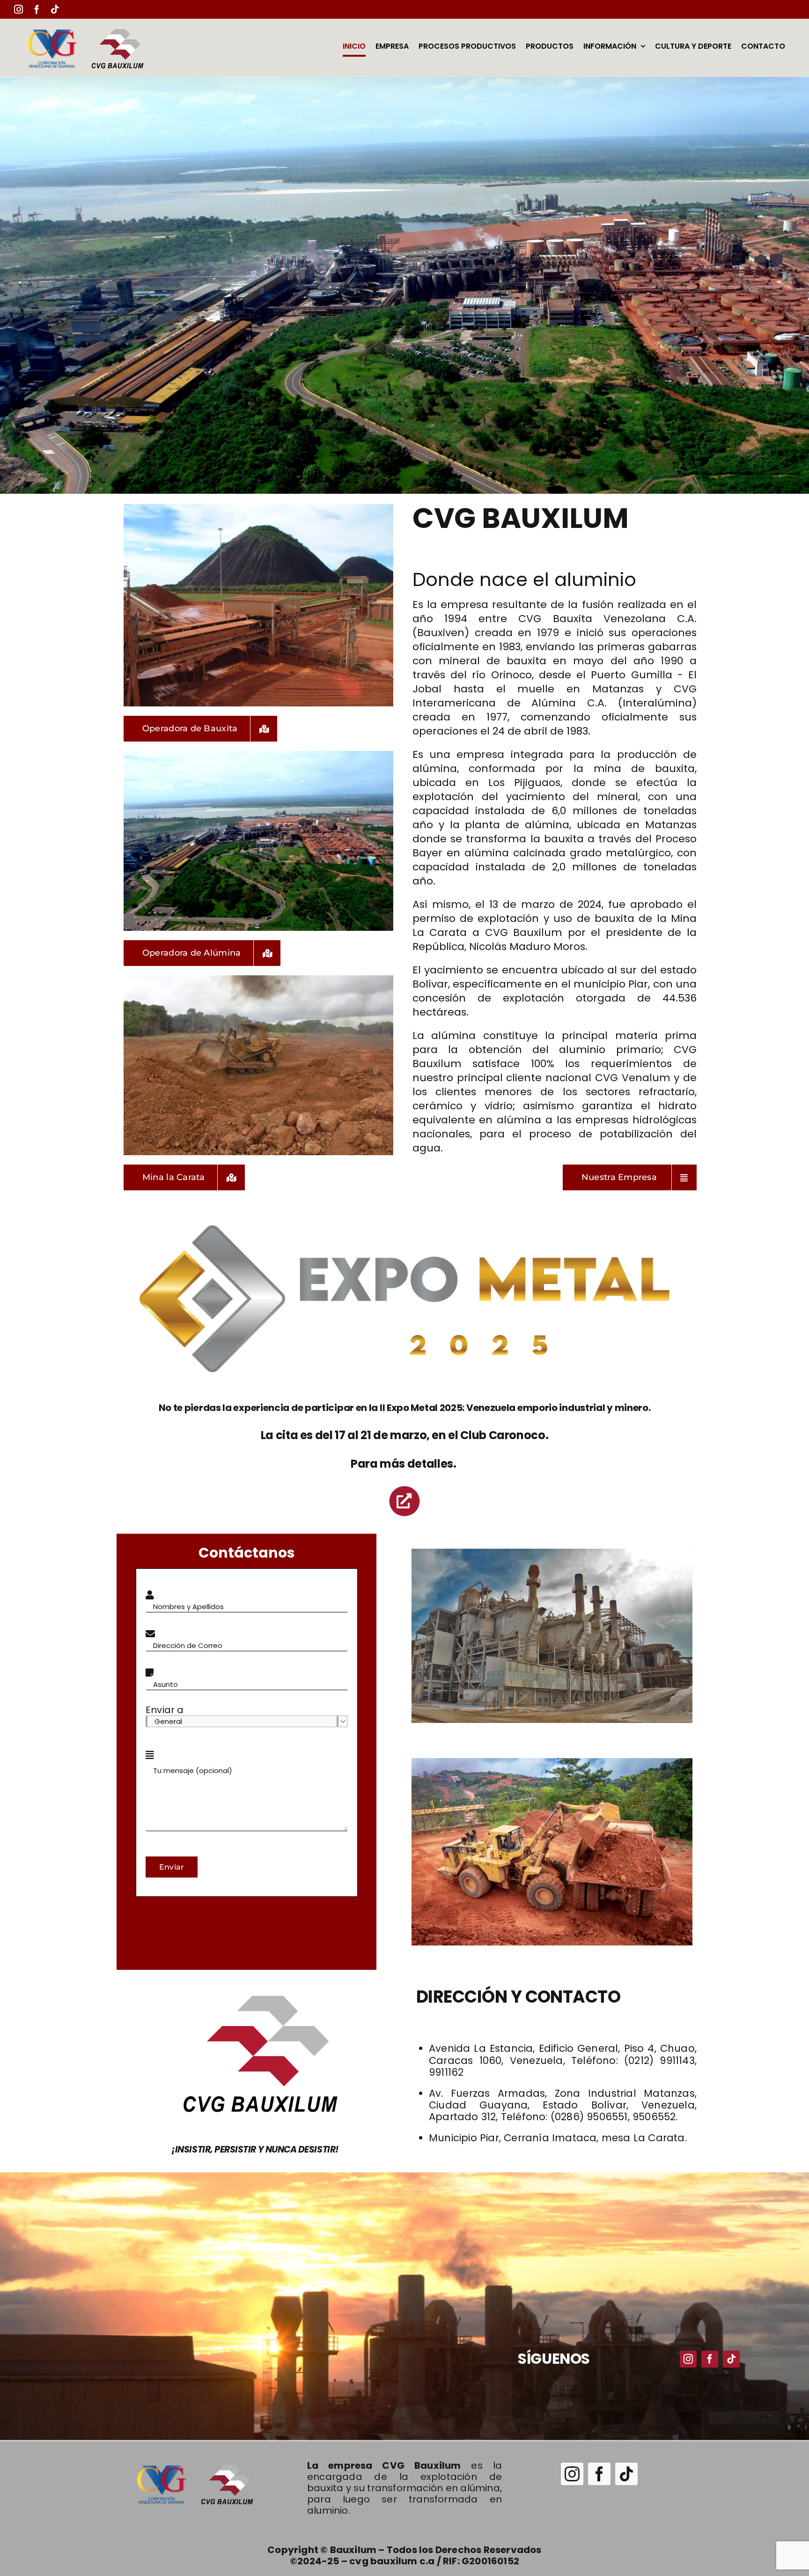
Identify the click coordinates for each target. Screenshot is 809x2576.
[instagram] (688, 2359)
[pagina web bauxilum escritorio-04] (194, 2463)
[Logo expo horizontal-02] (404, 1224)
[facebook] (710, 2359)
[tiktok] (731, 2359)
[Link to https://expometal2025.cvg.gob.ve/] (404, 1501)
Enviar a (165, 1710)
